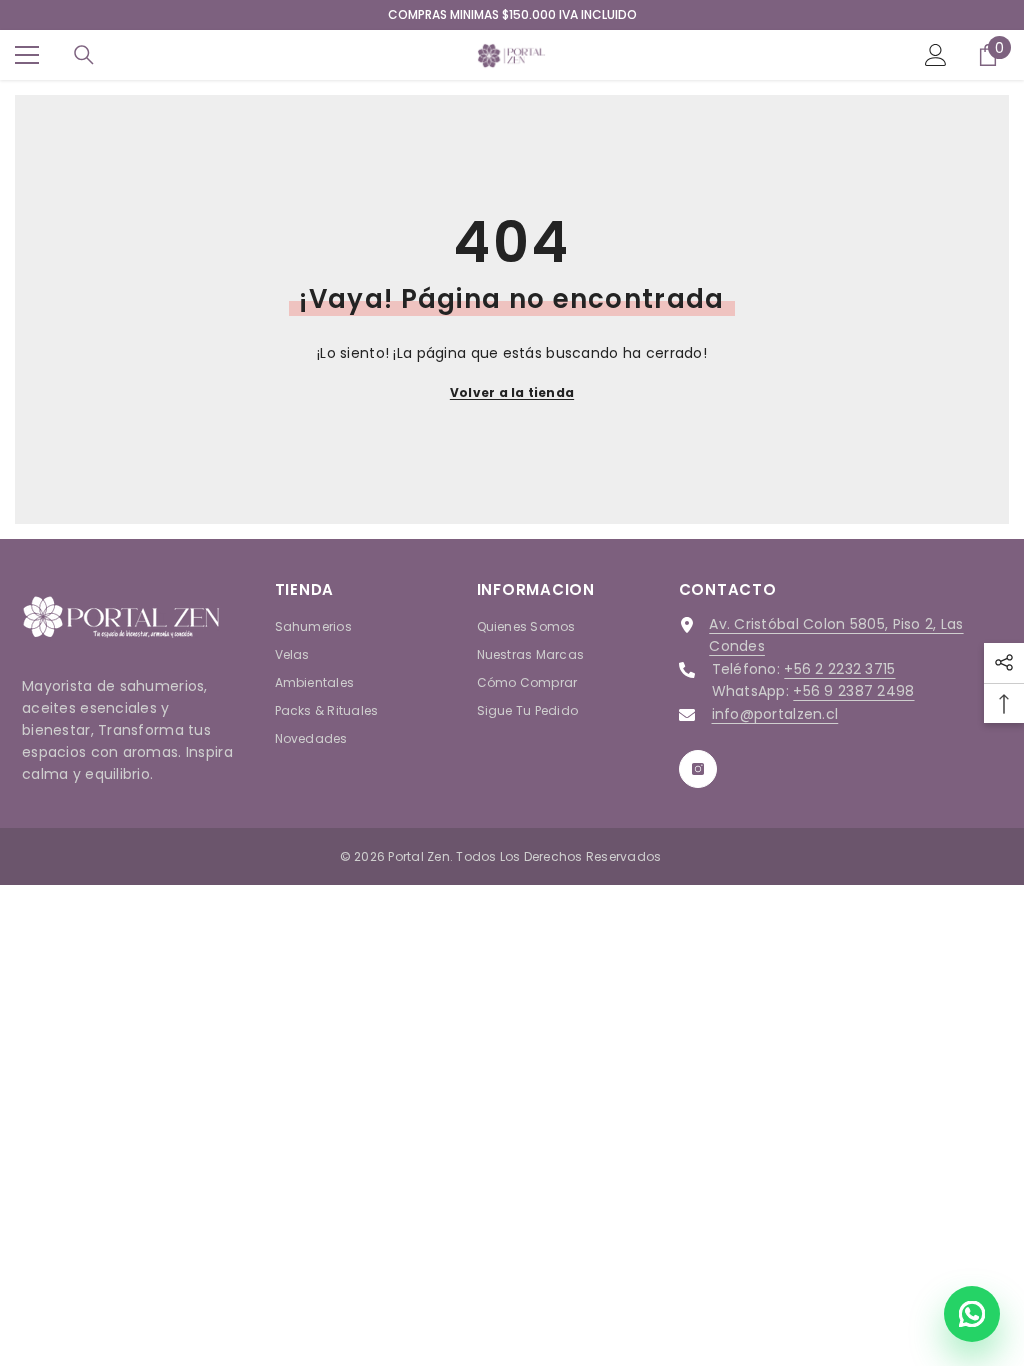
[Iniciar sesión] (936, 55)
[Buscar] (84, 55)
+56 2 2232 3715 (839, 669)
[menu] (27, 55)
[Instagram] (698, 769)
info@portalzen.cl (775, 714)
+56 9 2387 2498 (853, 691)
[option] (512, 15)
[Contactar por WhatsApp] (972, 1314)
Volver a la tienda (512, 392)
